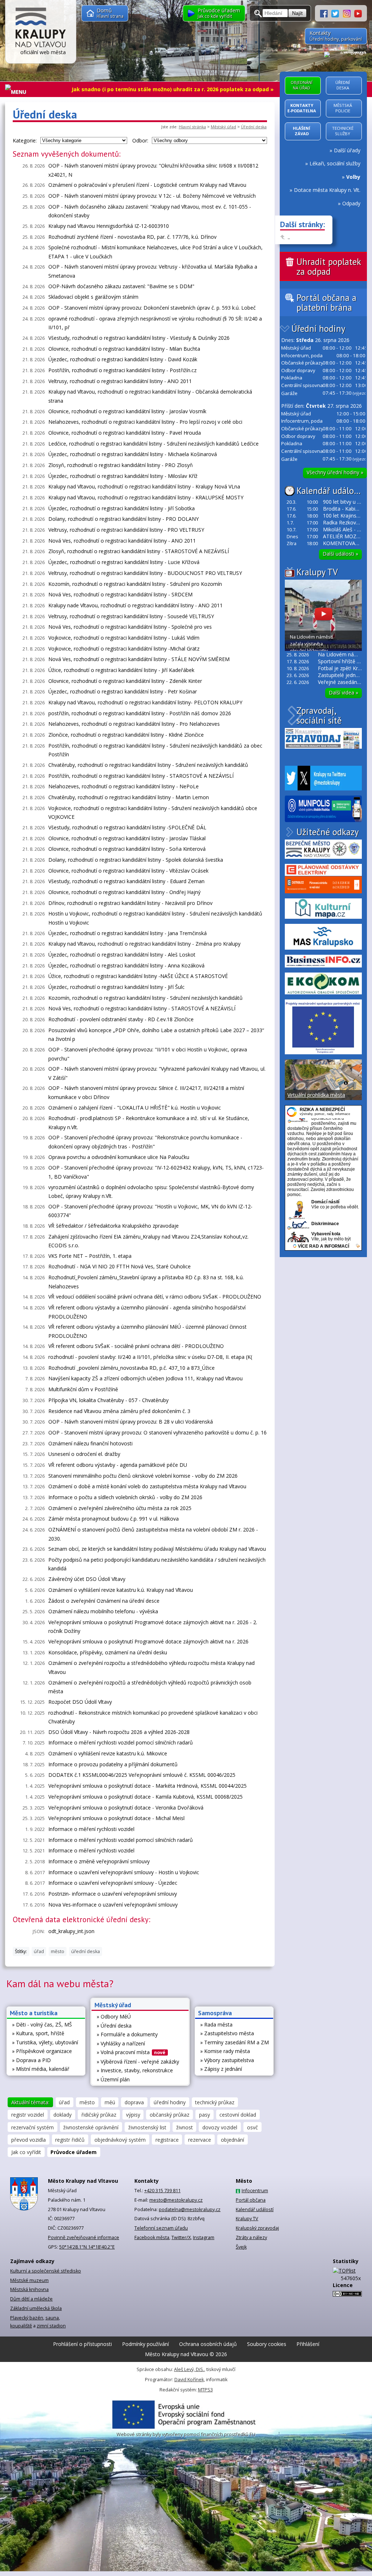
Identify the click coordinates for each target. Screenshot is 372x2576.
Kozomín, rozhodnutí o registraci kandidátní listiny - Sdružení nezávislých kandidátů (145, 998)
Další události (340, 554)
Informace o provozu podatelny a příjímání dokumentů (113, 1764)
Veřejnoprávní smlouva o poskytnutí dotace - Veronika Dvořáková (126, 1808)
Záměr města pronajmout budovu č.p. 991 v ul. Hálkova (114, 1519)
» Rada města (216, 2024)
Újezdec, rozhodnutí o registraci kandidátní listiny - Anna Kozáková (126, 965)
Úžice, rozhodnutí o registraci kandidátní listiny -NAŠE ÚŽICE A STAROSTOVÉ (138, 976)
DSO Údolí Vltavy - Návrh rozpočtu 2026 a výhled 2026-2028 (119, 1732)
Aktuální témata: (30, 2102)
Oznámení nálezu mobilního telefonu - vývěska (103, 1611)
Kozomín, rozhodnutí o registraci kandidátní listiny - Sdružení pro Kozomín (135, 584)
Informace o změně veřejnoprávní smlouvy (99, 1861)
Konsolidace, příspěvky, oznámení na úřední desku (108, 1652)
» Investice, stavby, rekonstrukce (135, 2070)
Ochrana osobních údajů (208, 2344)
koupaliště (21, 2326)
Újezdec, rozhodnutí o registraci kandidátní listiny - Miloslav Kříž (123, 476)
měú (110, 2102)
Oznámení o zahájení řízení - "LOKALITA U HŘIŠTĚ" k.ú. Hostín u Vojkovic (135, 1108)
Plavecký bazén (27, 2318)
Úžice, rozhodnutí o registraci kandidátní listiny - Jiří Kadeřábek (121, 670)
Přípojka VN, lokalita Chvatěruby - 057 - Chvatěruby (108, 1400)
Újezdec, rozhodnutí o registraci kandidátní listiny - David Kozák (123, 359)
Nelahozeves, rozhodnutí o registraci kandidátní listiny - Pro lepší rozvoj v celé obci (145, 422)
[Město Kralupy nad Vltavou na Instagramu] (349, 13)
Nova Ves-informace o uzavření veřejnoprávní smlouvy (113, 1905)
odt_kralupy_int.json (71, 1931)
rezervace (200, 2140)
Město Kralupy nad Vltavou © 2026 (186, 2354)
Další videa (343, 693)
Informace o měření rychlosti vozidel (91, 1829)
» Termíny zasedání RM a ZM (234, 2042)
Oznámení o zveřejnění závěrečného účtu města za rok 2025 (120, 1508)
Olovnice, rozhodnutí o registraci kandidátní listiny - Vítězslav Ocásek (128, 871)
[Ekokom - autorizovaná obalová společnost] (323, 983)
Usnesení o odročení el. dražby (84, 1454)
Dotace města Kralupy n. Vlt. (327, 190)
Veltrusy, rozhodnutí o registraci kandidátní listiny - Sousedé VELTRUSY (131, 616)
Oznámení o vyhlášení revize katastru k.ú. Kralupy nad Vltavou (121, 1590)
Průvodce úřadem (74, 2152)
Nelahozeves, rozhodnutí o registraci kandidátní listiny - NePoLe (124, 786)
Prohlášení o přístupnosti (82, 2344)
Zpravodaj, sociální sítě (319, 715)
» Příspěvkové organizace (42, 2051)
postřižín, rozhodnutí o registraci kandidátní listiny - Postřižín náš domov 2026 (140, 713)
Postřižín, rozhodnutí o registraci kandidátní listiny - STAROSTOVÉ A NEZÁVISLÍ (141, 776)
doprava (134, 2102)
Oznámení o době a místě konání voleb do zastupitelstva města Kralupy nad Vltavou (147, 1486)
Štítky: (21, 1951)
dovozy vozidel (220, 2127)
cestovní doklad (238, 2115)
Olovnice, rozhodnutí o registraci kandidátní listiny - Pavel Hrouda (125, 433)
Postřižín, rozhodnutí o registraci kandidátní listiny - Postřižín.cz (122, 370)
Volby (353, 177)
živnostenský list (147, 2127)
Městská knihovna (29, 2289)
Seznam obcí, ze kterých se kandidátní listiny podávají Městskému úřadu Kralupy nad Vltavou (157, 1549)
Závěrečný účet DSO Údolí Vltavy (87, 1579)
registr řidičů (70, 2140)
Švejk (241, 2247)
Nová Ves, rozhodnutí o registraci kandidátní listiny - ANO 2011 (122, 541)
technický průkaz (215, 2102)
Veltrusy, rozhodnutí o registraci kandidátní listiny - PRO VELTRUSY (126, 530)
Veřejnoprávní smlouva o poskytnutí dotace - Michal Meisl (116, 1818)
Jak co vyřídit (26, 2152)
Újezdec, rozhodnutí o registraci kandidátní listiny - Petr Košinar (123, 691)
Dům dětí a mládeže (31, 2299)
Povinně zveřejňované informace (84, 2237)
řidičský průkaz (99, 2115)
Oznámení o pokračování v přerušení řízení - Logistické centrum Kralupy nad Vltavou (147, 185)
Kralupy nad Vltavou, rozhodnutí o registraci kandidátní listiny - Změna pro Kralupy (144, 944)
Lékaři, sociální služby (335, 163)
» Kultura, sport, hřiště (38, 2033)
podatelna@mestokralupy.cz (190, 2209)
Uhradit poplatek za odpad (329, 267)
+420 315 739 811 (162, 2191)
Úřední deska (254, 127)
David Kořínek (189, 2380)
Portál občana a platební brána (326, 303)
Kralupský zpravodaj (257, 2228)
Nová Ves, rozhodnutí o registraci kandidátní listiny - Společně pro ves (130, 627)
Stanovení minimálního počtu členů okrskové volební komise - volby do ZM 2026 (143, 1476)
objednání (232, 2140)
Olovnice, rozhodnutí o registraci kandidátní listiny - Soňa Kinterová (127, 849)
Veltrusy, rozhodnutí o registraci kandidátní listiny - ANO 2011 (120, 381)
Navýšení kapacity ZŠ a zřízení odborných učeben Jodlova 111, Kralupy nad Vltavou (145, 1378)
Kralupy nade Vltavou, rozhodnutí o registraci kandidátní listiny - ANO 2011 (136, 605)
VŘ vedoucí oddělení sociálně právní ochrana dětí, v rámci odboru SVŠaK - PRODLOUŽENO (155, 1297)
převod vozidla (29, 2140)
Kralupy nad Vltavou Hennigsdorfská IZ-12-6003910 (109, 226)
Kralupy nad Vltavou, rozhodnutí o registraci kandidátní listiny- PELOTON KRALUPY (145, 702)
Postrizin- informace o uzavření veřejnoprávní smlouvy (113, 1894)
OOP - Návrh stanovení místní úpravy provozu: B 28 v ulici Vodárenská (131, 1422)
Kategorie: (25, 140)
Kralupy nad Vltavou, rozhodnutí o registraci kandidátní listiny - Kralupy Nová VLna (144, 486)
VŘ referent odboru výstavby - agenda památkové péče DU (118, 1465)
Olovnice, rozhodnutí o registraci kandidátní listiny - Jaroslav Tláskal (127, 838)
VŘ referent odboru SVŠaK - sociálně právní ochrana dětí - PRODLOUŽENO (136, 1346)
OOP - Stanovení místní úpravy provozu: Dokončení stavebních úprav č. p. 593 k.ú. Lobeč (152, 308)
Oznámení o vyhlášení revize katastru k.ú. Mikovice (108, 1753)
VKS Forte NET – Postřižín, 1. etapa (90, 1256)
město (58, 1951)
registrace (167, 2140)
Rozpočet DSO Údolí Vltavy (80, 1702)
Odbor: (140, 140)
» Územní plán (113, 2079)
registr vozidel (28, 2115)
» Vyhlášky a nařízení (121, 2043)
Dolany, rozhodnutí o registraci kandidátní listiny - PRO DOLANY (124, 519)
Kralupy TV (317, 572)
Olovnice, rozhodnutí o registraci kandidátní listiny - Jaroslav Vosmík (127, 411)
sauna (52, 2318)
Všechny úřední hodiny (335, 472)
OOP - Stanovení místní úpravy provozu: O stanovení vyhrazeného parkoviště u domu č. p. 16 (157, 1432)
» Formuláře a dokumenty (127, 2034)
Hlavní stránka (192, 127)
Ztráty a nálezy (251, 2237)
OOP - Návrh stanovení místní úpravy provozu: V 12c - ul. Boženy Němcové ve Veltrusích (152, 196)
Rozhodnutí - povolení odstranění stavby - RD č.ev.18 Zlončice (121, 1019)
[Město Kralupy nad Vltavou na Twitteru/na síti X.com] (337, 13)
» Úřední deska (114, 2026)
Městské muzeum (29, 2280)
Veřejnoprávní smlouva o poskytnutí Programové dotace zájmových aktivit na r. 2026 (148, 1641)
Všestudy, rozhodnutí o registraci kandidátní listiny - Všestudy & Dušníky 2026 (139, 338)
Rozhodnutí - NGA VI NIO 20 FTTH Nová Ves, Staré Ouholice (120, 1266)
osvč (252, 2127)
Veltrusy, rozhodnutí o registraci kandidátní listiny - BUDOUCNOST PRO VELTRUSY (145, 573)
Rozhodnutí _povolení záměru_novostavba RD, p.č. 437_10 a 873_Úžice (132, 1368)
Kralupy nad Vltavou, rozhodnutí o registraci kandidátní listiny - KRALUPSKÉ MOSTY (146, 497)
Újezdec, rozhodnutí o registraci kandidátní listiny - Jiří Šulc (116, 987)
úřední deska (86, 1951)
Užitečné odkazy (327, 832)
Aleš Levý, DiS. (189, 2369)
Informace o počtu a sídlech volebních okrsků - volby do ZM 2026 (125, 1497)
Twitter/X (181, 2237)
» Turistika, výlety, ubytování (45, 2042)
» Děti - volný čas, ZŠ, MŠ (42, 2024)
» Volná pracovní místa (131, 2052)
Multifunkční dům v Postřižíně (83, 1389)
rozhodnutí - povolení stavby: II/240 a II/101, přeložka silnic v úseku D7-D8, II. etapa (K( (150, 1357)
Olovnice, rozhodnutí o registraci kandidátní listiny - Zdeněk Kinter (125, 681)
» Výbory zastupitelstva (227, 2060)
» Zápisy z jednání (221, 2069)
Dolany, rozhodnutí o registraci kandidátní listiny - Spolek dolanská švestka (136, 860)
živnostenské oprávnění (91, 2127)
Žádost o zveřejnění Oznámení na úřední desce (104, 1601)
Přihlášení (308, 2344)
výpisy (133, 2115)
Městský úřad (223, 127)
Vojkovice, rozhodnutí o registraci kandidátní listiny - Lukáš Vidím (124, 638)
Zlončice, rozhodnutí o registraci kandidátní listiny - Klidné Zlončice (126, 735)
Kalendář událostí (330, 491)
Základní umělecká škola (36, 2308)
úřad (39, 1951)
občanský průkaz (169, 2115)
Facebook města (152, 2237)
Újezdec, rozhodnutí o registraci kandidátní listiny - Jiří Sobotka (122, 508)
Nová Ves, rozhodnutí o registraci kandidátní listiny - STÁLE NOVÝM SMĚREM (139, 659)
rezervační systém (33, 2127)
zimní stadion (51, 2326)
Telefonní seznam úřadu (161, 2228)
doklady (62, 2115)
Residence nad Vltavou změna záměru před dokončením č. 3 (119, 1411)
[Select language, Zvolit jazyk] (345, 54)
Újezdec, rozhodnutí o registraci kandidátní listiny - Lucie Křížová (124, 562)
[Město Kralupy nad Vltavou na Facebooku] (326, 13)
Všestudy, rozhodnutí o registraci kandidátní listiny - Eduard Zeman (126, 881)
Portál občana (251, 2200)
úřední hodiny (170, 2102)
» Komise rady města (225, 2051)
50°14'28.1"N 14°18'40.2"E (87, 2247)
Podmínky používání (145, 2344)
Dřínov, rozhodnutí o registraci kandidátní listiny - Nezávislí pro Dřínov (130, 903)
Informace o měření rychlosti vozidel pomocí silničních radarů (121, 1742)
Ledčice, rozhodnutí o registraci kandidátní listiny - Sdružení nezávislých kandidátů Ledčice (153, 444)
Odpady (351, 203)
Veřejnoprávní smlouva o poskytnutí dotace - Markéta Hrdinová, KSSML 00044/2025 (147, 1786)
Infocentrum (255, 2191)
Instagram (204, 2237)
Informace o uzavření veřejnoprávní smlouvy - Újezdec (113, 1883)
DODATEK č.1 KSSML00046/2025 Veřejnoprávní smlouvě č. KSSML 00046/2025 (142, 1775)
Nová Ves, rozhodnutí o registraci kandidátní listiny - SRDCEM (120, 594)
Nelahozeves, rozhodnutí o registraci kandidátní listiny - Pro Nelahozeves (134, 724)
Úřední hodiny (318, 329)
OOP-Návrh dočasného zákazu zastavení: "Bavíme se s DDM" (121, 286)
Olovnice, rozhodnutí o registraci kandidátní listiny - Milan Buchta (124, 349)
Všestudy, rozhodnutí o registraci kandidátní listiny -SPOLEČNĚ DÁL (127, 827)
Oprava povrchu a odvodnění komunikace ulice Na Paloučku (119, 1157)
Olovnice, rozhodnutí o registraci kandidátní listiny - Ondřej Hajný (124, 892)
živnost (185, 2127)
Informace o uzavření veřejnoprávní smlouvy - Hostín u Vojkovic (124, 1872)
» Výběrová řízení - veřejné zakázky (138, 2062)
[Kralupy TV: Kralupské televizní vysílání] (358, 13)
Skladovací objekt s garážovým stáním (93, 297)
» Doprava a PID (31, 2060)
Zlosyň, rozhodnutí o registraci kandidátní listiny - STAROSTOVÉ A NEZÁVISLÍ (139, 551)
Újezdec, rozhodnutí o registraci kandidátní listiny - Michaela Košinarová (133, 454)
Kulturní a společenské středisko (46, 2271)
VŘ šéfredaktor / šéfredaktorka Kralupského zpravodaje (114, 1226)
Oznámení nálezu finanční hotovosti (90, 1443)
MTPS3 (205, 2390)
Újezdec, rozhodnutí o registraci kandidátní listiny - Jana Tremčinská (128, 933)
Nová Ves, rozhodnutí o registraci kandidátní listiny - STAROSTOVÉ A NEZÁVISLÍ (142, 1008)
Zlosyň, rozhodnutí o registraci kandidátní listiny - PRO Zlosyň (121, 465)
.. (289, 237)
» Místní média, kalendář (41, 2069)
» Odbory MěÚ (114, 2016)
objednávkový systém (120, 2140)
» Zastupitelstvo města (227, 2033)
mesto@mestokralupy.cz (176, 2200)
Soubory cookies (267, 2344)
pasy (205, 2115)
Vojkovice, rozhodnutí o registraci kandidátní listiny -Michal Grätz (124, 649)
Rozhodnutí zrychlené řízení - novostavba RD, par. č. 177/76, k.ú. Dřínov (132, 237)
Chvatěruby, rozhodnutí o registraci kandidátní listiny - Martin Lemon (129, 797)
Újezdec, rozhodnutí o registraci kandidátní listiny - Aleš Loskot (122, 955)
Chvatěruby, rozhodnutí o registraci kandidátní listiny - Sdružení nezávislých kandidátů (148, 765)
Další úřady (347, 150)
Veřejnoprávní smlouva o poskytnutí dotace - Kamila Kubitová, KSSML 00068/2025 (145, 1797)
